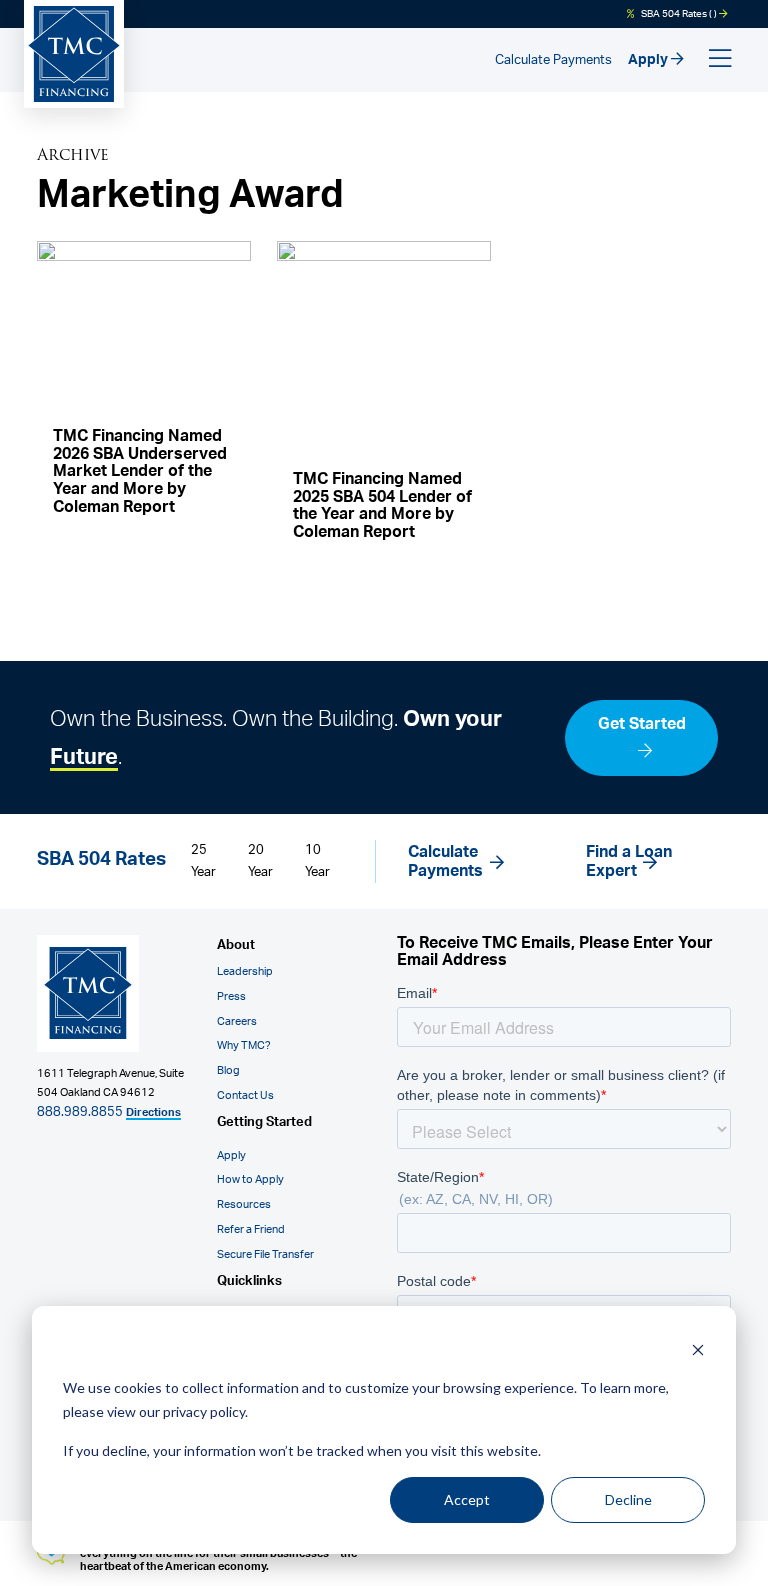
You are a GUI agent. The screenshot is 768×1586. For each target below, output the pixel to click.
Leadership (245, 971)
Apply (649, 59)
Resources (244, 1204)
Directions (153, 1112)
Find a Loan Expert (629, 861)
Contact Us (245, 1095)
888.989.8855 (80, 1112)
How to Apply (250, 1179)
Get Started (642, 724)
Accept (467, 1499)
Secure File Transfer (265, 1254)
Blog (228, 1070)
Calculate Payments (553, 60)
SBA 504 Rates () (679, 14)
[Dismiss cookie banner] (698, 1349)
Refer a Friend (251, 1229)
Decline (628, 1499)
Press (231, 996)
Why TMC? (244, 1045)
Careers (237, 1021)
